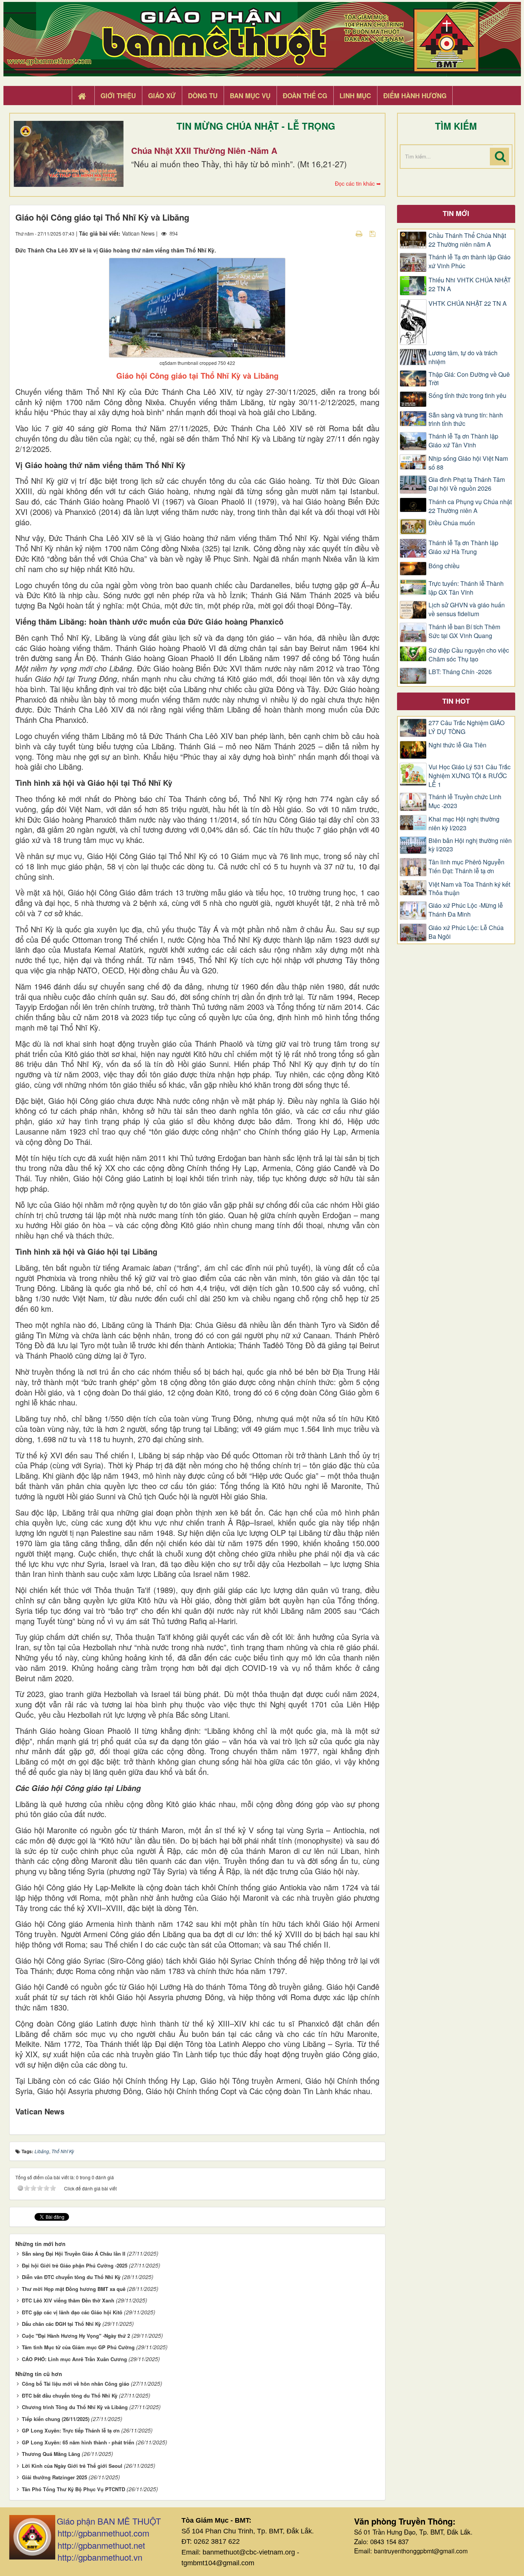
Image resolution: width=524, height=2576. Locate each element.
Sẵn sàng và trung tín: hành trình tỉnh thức (466, 420)
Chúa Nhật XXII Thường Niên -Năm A (204, 150)
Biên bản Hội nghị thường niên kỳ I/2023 (470, 845)
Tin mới (456, 213)
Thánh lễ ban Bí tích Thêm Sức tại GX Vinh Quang (464, 631)
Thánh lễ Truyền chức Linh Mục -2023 (465, 801)
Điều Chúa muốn (452, 523)
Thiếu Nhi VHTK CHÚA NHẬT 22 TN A (470, 284)
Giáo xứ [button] (162, 96)
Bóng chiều (444, 566)
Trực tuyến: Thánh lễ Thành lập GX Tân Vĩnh (466, 588)
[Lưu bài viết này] (373, 233)
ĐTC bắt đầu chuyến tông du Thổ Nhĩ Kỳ (70, 2395)
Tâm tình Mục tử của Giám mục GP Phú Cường (78, 2347)
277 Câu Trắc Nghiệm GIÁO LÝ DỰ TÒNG (466, 727)
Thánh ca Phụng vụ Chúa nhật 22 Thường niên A (470, 506)
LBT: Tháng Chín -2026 (460, 672)
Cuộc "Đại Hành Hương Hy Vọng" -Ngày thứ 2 (76, 2336)
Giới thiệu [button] (118, 96)
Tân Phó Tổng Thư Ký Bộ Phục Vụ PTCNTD (73, 2489)
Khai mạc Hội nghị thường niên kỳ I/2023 (464, 824)
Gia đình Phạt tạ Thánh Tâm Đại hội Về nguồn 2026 (467, 484)
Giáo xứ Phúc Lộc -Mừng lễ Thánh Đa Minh (466, 910)
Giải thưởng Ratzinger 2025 (54, 2477)
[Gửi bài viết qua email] (346, 233)
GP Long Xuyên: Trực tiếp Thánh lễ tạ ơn (71, 2430)
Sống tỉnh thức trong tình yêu (467, 396)
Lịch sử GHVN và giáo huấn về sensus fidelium (467, 609)
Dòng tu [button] (203, 96)
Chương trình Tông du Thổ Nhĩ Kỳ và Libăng (75, 2407)
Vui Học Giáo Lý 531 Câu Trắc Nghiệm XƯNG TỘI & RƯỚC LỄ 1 (470, 776)
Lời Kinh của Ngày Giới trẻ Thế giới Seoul (72, 2466)
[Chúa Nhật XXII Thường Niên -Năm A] (69, 154)
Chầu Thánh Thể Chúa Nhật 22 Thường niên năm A (467, 240)
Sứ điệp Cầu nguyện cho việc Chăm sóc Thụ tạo (469, 655)
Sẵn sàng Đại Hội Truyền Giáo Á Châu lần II (74, 2254)
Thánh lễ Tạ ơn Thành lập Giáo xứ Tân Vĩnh (463, 441)
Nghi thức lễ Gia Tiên (457, 745)
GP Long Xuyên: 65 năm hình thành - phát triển (78, 2442)
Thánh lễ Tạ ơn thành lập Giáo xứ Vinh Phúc (470, 261)
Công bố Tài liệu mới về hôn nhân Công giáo (76, 2384)
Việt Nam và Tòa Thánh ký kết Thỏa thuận (469, 889)
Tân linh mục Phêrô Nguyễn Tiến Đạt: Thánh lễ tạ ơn (466, 867)
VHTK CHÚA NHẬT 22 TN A (468, 303)
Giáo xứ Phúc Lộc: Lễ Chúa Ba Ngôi (466, 932)
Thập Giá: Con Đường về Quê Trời (469, 379)
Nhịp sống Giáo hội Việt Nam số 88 (468, 463)
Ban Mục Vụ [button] (250, 96)
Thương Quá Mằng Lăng (51, 2454)
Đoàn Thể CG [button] (305, 96)
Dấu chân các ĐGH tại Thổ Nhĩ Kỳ (61, 2324)
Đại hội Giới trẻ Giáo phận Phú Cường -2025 (75, 2265)
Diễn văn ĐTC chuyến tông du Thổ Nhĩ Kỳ (71, 2277)
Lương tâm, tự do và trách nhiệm (463, 357)
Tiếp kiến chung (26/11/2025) (56, 2419)
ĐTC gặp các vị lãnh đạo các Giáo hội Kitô (72, 2312)
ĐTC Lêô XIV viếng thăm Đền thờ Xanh (68, 2300)
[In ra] (360, 233)
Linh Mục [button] (355, 96)
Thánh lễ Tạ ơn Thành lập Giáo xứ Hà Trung (463, 547)
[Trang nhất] (83, 96)
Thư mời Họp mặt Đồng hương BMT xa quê (74, 2289)
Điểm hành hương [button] (415, 96)
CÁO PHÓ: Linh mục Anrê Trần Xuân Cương (74, 2359)
